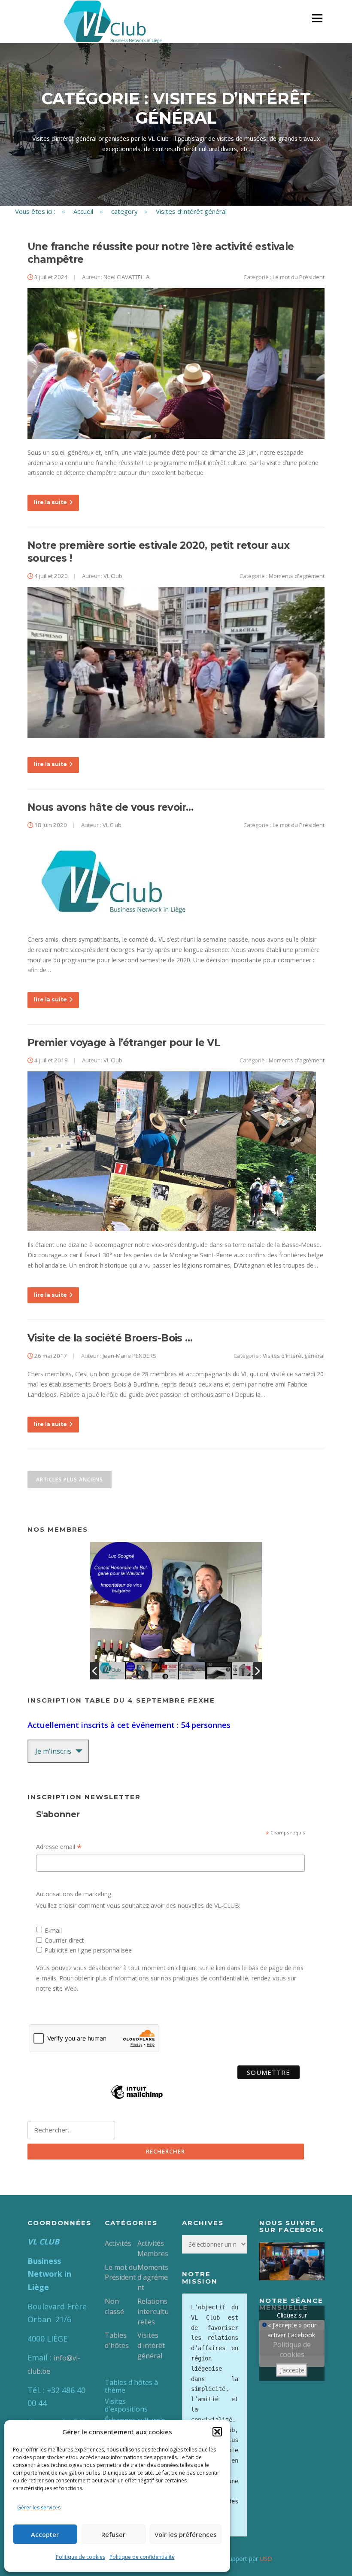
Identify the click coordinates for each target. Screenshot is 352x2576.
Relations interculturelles (153, 2311)
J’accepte (292, 2370)
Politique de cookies (80, 2557)
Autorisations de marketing (74, 1894)
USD (266, 2559)
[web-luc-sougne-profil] (139, 1671)
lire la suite (50, 502)
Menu (317, 18)
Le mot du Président (299, 277)
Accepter (45, 2534)
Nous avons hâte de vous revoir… (110, 807)
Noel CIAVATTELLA (126, 277)
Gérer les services (39, 2508)
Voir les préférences (186, 2534)
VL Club (113, 576)
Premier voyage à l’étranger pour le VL (124, 1043)
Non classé (114, 2306)
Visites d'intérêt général (294, 1356)
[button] (217, 2432)
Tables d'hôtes (117, 2340)
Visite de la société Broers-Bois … (110, 1338)
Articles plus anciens (70, 1480)
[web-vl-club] (112, 1671)
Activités (118, 2243)
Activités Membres (153, 2248)
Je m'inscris (53, 1751)
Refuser (113, 2534)
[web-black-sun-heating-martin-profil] (218, 1671)
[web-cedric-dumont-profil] (192, 1671)
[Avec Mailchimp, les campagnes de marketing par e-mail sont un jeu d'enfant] (137, 2098)
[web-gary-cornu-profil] (165, 1671)
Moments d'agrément (297, 576)
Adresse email (59, 1847)
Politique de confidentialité (142, 2557)
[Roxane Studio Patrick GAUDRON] (245, 1671)
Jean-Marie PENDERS (129, 1356)
